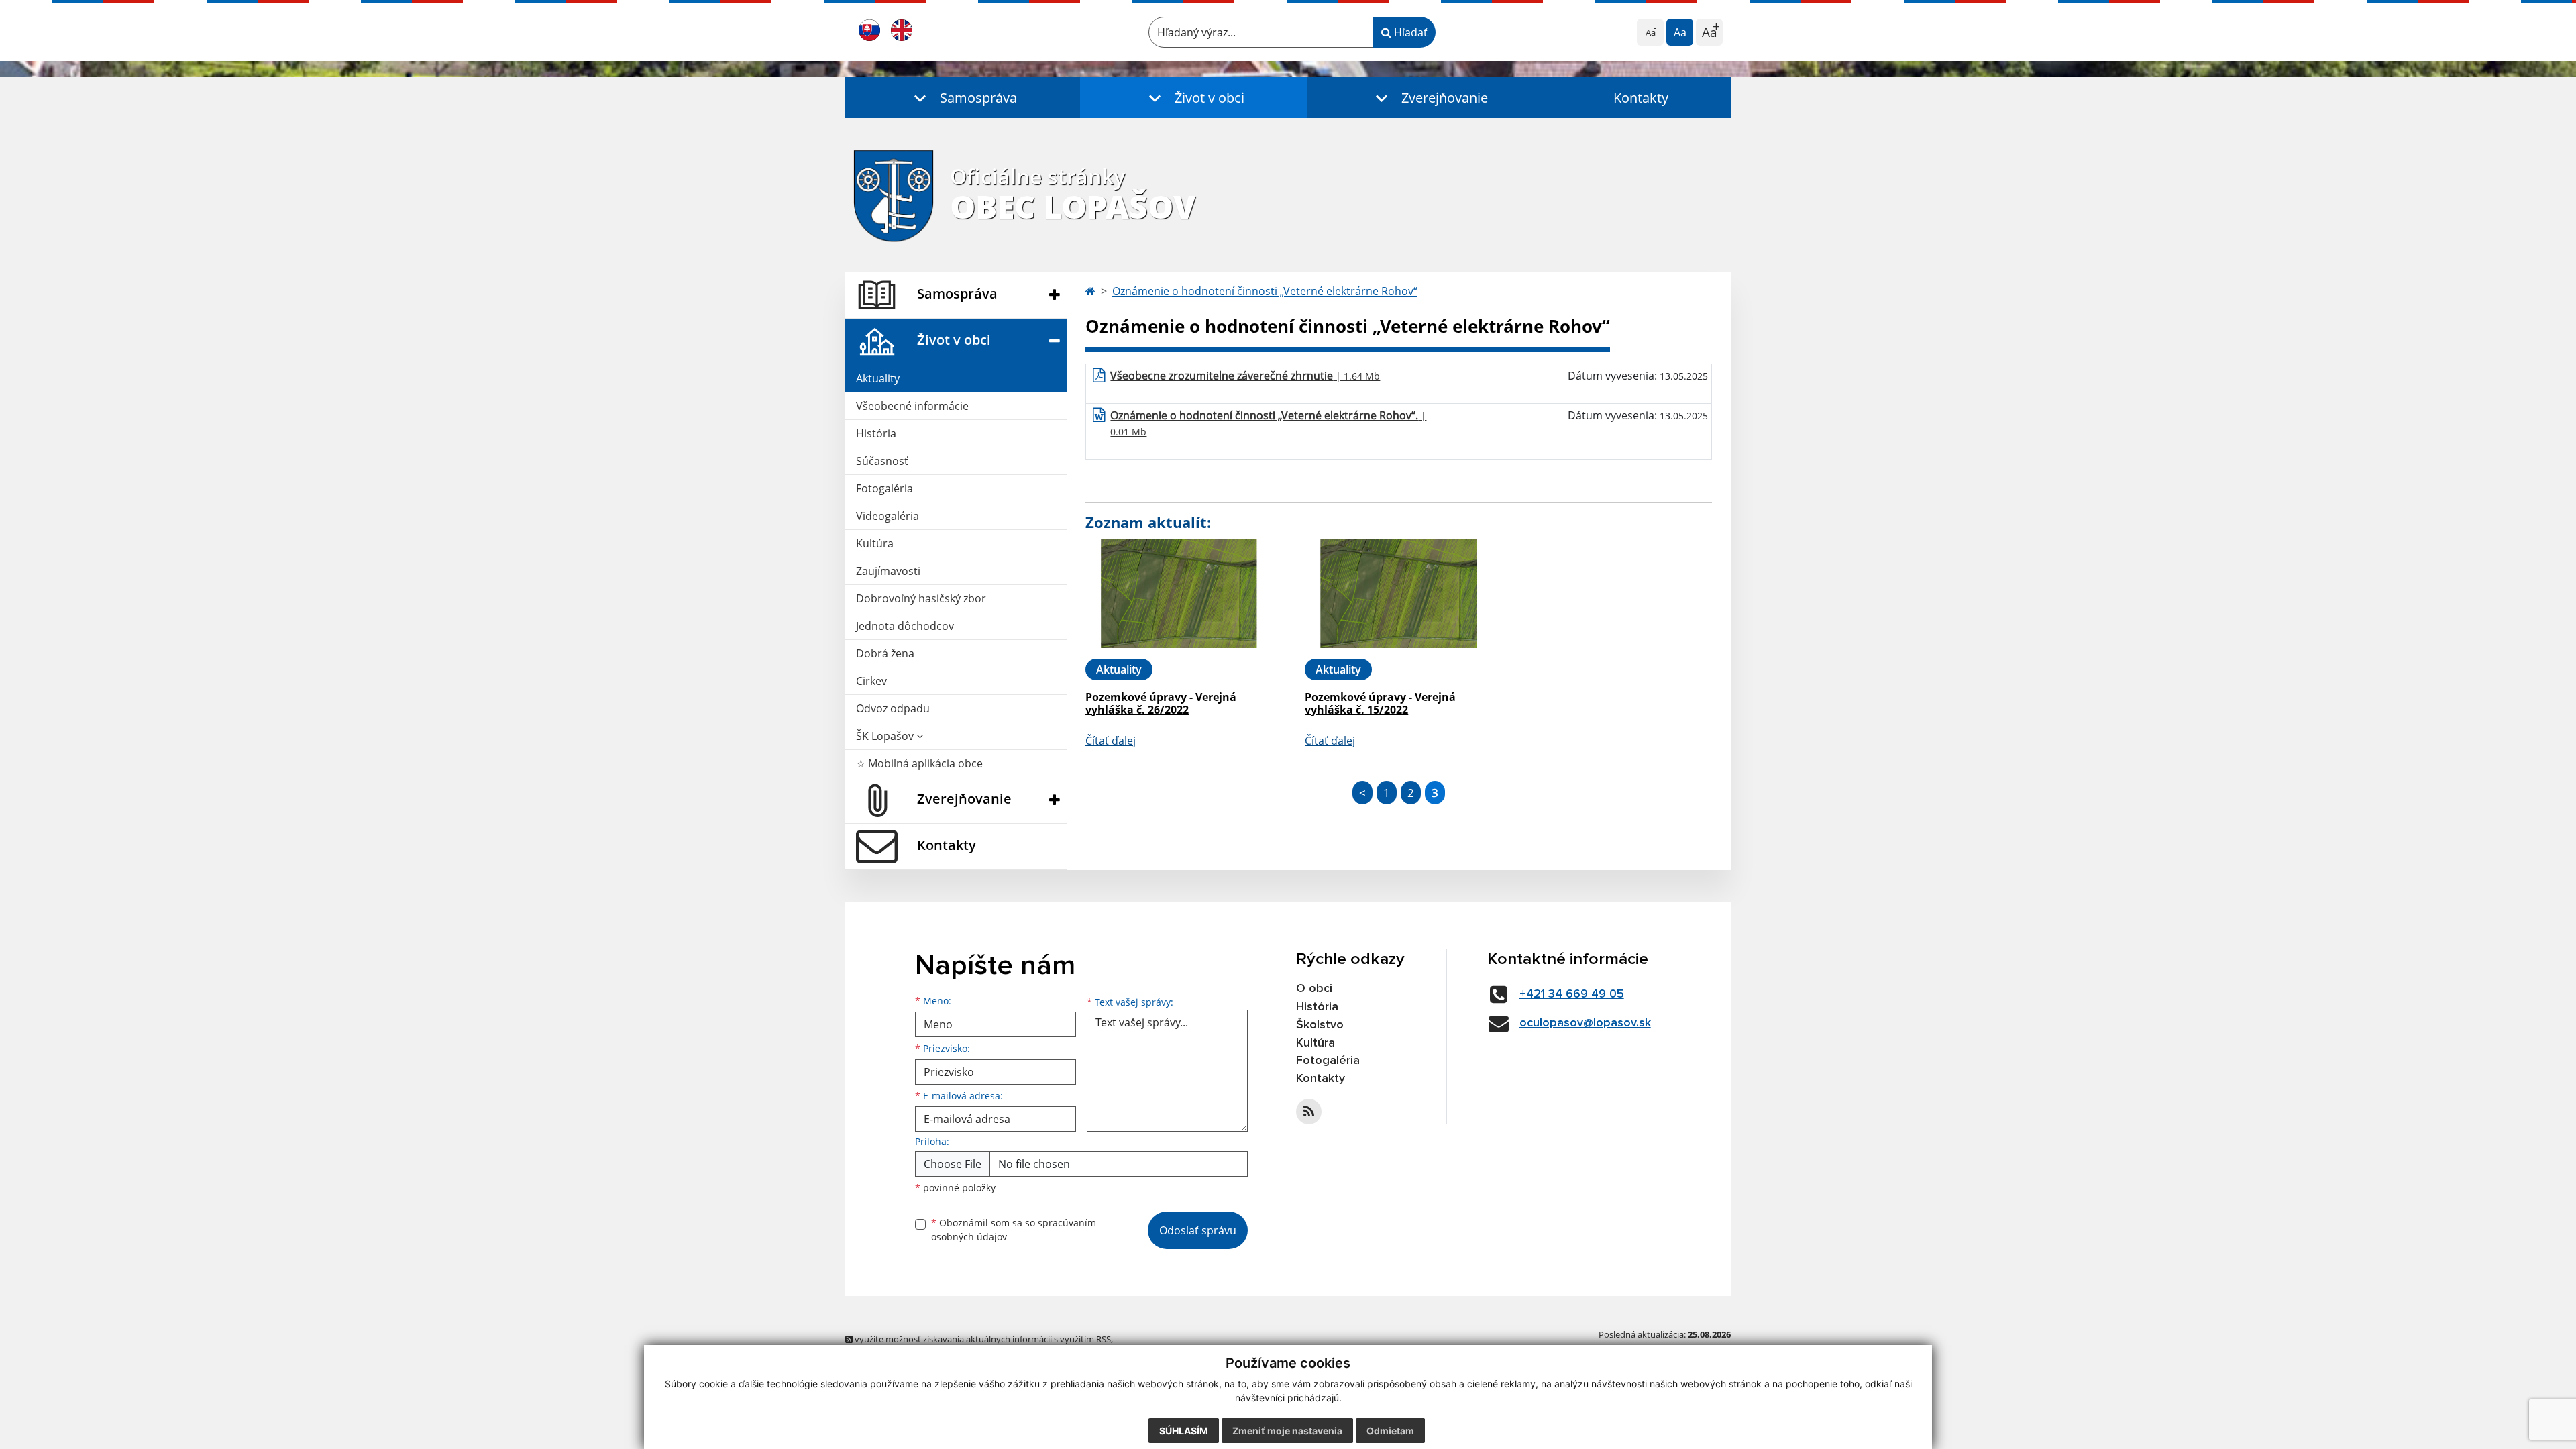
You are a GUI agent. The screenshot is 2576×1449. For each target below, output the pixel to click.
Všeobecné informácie (912, 406)
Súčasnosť (882, 461)
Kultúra (875, 543)
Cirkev (871, 681)
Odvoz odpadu (893, 708)
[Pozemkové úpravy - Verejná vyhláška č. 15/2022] (1398, 593)
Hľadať (1409, 32)
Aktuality (878, 378)
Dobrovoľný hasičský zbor (921, 598)
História (876, 433)
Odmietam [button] (1390, 1431)
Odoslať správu (1198, 1230)
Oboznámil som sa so (1014, 1230)
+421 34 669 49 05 (1572, 994)
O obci (1314, 989)
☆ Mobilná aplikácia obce (919, 763)
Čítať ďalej (1111, 741)
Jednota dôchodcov (905, 626)
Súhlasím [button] (1184, 1431)
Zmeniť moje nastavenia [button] (1287, 1431)
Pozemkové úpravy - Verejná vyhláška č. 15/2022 (1380, 703)
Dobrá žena (885, 653)
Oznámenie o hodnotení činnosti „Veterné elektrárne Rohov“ (1265, 291)
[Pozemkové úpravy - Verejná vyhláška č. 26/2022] (1179, 593)
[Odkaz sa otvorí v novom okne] (1309, 1112)
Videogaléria (888, 516)
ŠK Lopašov (886, 736)
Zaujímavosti (888, 571)
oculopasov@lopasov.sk (1585, 1023)
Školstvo (1320, 1025)
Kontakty (1641, 98)
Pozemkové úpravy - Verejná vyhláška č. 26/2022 (1161, 703)
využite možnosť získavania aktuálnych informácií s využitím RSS (982, 1339)
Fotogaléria (884, 488)
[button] (963, 98)
